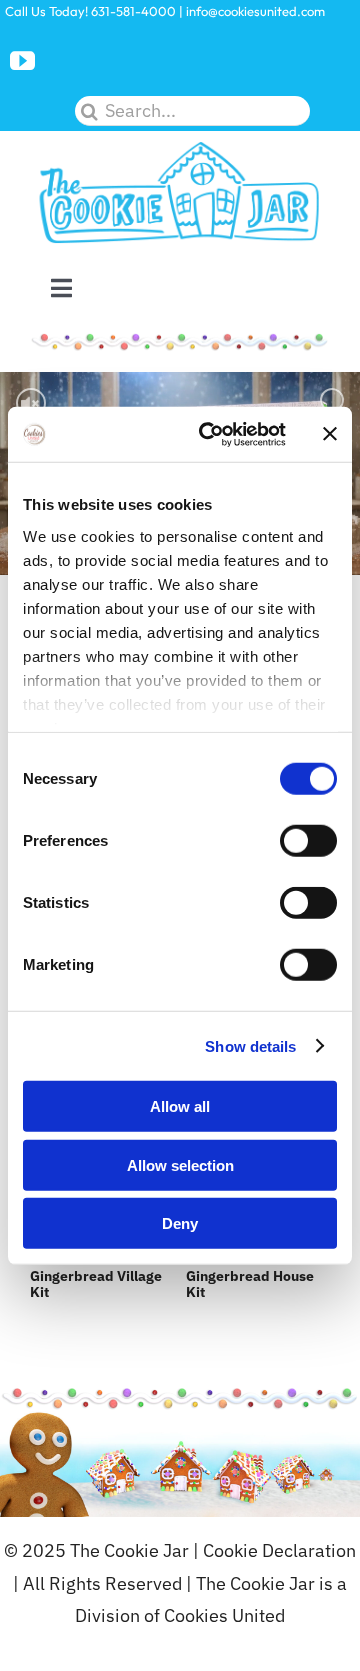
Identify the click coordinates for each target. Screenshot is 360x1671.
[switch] (308, 841)
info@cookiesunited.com (255, 11)
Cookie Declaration (279, 1550)
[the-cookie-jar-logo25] (180, 149)
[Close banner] (330, 434)
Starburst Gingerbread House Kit (70, 1276)
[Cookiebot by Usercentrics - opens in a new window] (211, 434)
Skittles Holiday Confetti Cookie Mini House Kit (228, 1276)
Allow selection (180, 1164)
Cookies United (224, 1615)
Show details (250, 1045)
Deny (180, 1223)
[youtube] (22, 60)
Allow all (180, 1106)
